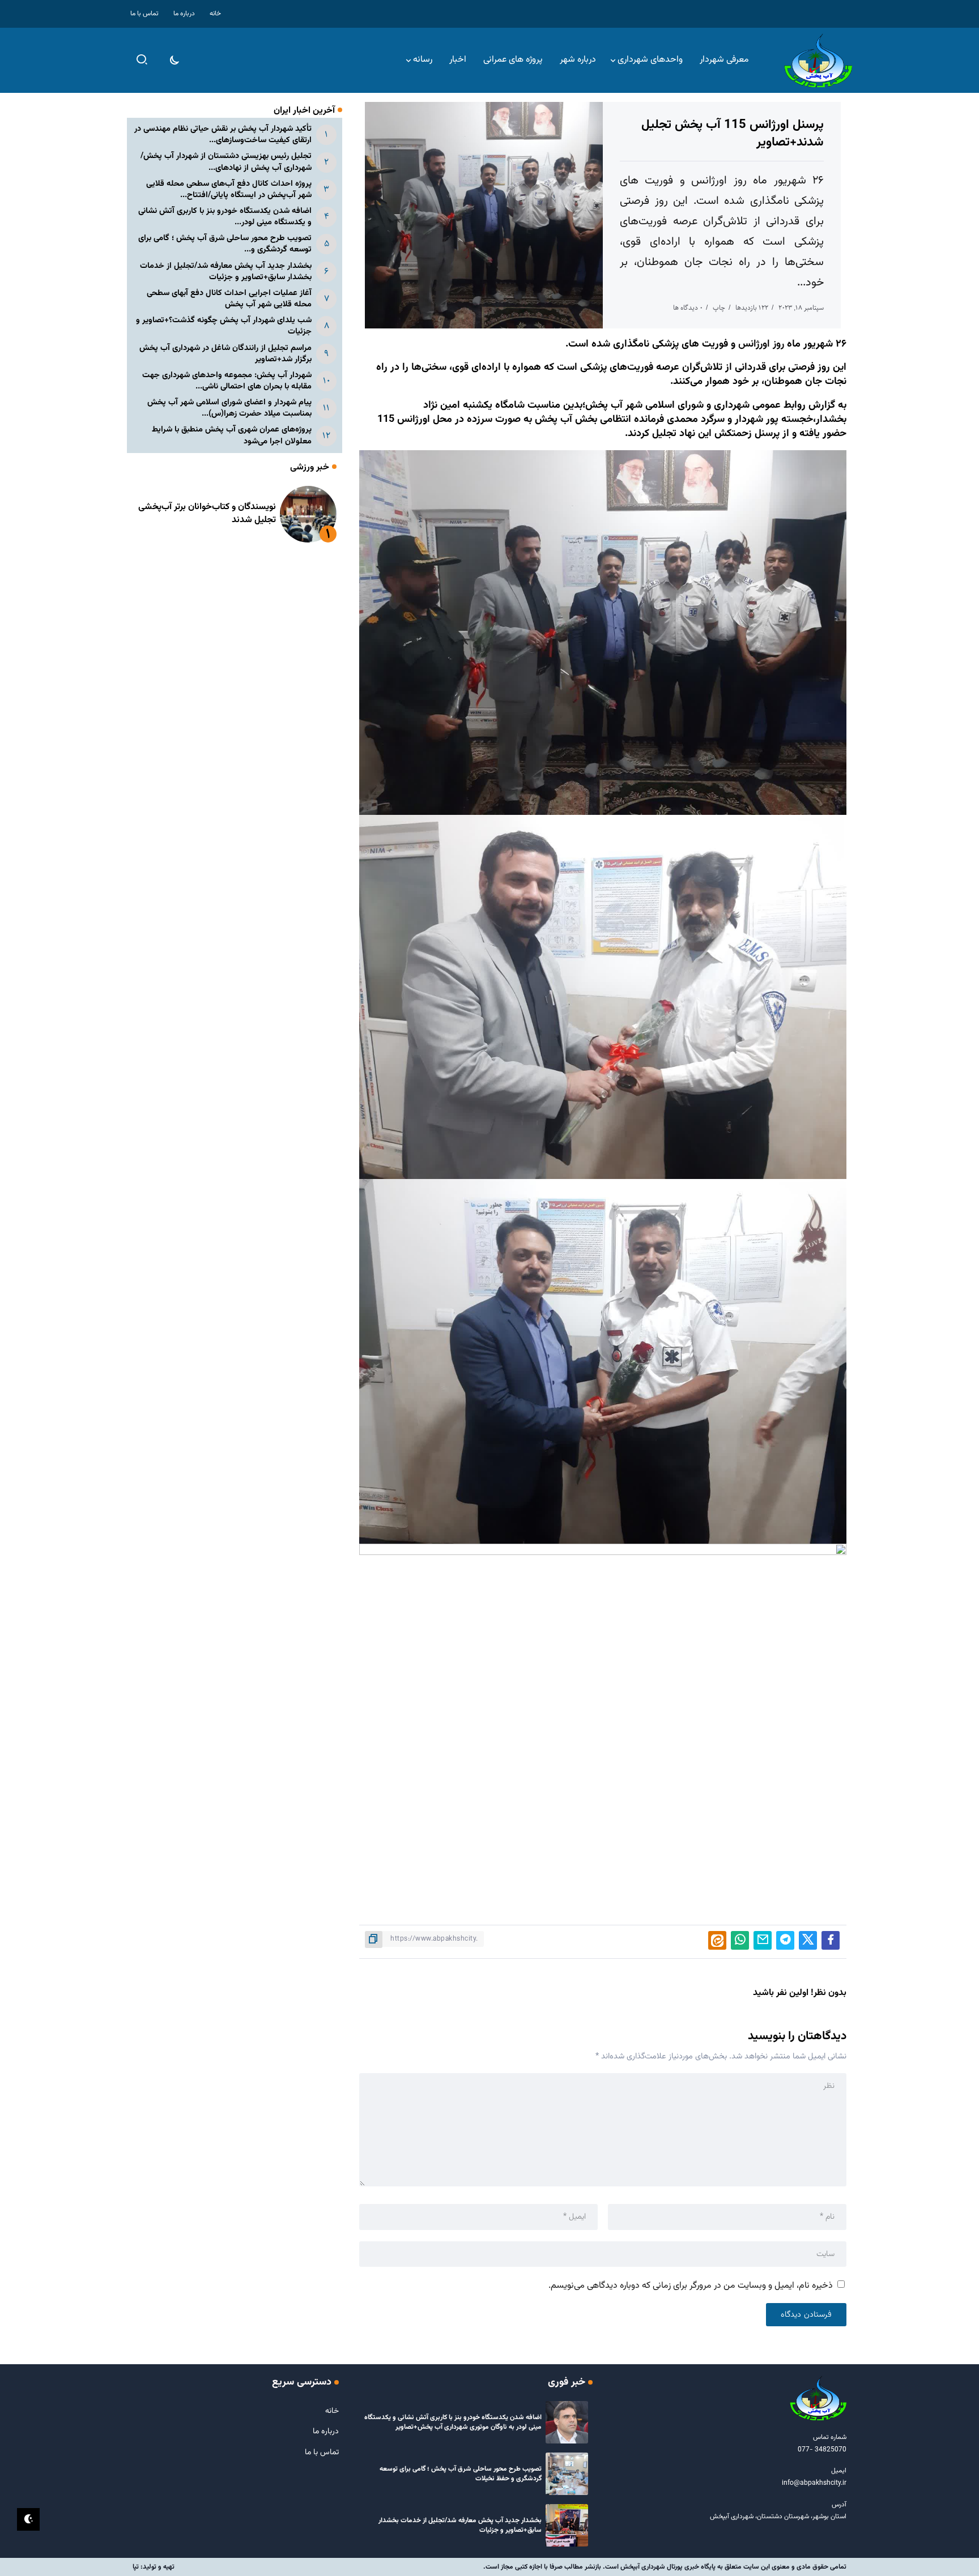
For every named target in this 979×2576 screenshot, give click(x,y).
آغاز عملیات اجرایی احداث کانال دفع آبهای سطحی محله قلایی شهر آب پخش (229, 299)
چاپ (719, 308)
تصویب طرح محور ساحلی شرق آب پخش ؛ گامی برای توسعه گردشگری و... (225, 244)
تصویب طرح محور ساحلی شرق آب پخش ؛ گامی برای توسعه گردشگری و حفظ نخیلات (461, 2474)
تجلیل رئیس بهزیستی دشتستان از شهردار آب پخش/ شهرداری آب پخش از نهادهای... (226, 162)
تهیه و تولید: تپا (154, 2567)
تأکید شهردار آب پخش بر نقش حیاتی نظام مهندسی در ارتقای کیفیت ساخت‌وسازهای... (223, 134)
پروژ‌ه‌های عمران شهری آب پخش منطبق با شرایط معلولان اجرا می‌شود (232, 435)
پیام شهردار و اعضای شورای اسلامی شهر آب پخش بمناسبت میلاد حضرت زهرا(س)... (229, 408)
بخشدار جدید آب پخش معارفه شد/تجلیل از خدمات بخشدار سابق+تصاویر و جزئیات (226, 272)
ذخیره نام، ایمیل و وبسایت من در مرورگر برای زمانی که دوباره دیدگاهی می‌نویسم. (691, 2286)
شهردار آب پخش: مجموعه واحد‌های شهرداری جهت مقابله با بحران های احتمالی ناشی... (227, 381)
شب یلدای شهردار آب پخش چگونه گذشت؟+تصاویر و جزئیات (224, 326)
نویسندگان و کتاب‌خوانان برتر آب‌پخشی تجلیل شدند (207, 513)
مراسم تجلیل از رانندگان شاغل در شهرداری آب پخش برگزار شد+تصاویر (225, 354)
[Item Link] (308, 514)
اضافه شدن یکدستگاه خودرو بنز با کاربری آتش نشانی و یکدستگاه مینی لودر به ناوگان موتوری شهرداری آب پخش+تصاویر (453, 2422)
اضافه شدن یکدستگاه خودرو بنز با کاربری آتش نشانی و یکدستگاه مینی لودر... (225, 217)
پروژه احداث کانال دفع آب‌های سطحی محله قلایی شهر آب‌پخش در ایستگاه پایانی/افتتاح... (229, 189)
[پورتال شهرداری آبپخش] (818, 61)
